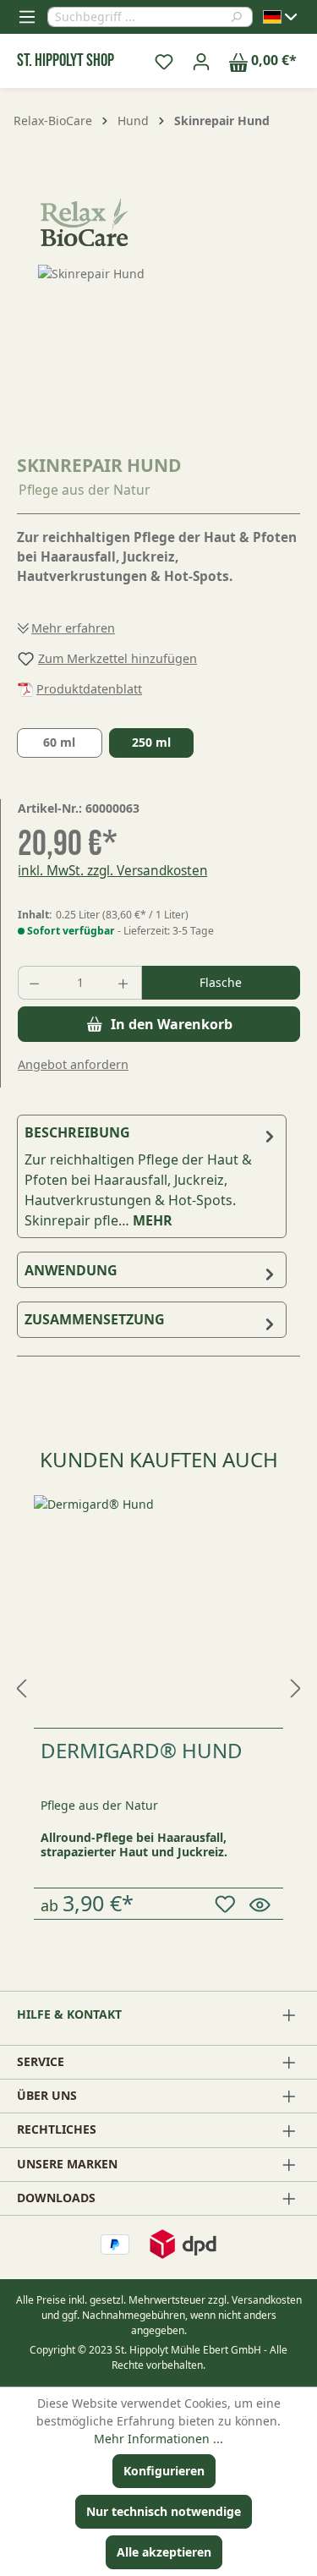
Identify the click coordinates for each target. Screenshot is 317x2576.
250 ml (151, 742)
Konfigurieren (164, 2471)
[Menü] (27, 17)
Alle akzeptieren (164, 2552)
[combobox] (139, 17)
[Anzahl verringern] (36, 983)
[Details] (262, 1904)
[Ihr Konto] (201, 61)
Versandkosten (267, 2300)
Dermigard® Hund (142, 1750)
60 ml (59, 742)
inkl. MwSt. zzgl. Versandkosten (113, 871)
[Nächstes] (296, 1683)
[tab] (152, 1177)
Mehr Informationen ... (158, 2439)
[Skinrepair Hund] (158, 360)
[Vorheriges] (21, 1683)
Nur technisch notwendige (164, 2511)
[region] (158, 360)
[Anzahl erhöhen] (125, 983)
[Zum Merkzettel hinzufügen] (228, 1904)
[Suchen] (241, 17)
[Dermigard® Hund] (158, 1611)
